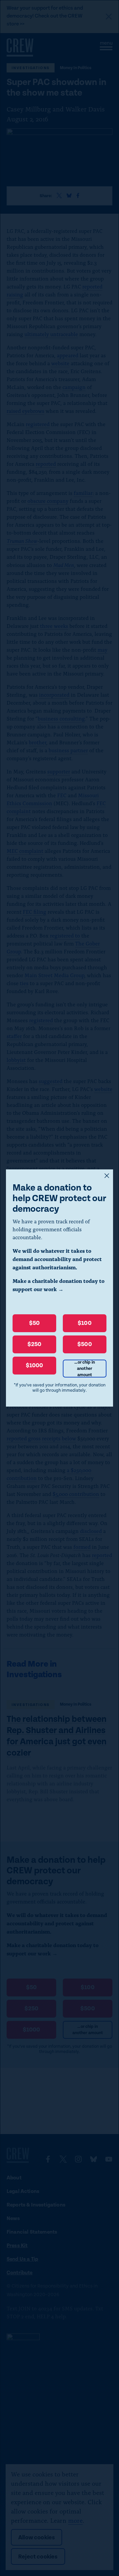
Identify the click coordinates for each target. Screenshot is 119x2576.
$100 (85, 1323)
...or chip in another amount (85, 1369)
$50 (35, 1323)
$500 (85, 1344)
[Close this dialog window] (107, 1176)
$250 (35, 1344)
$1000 (35, 1365)
